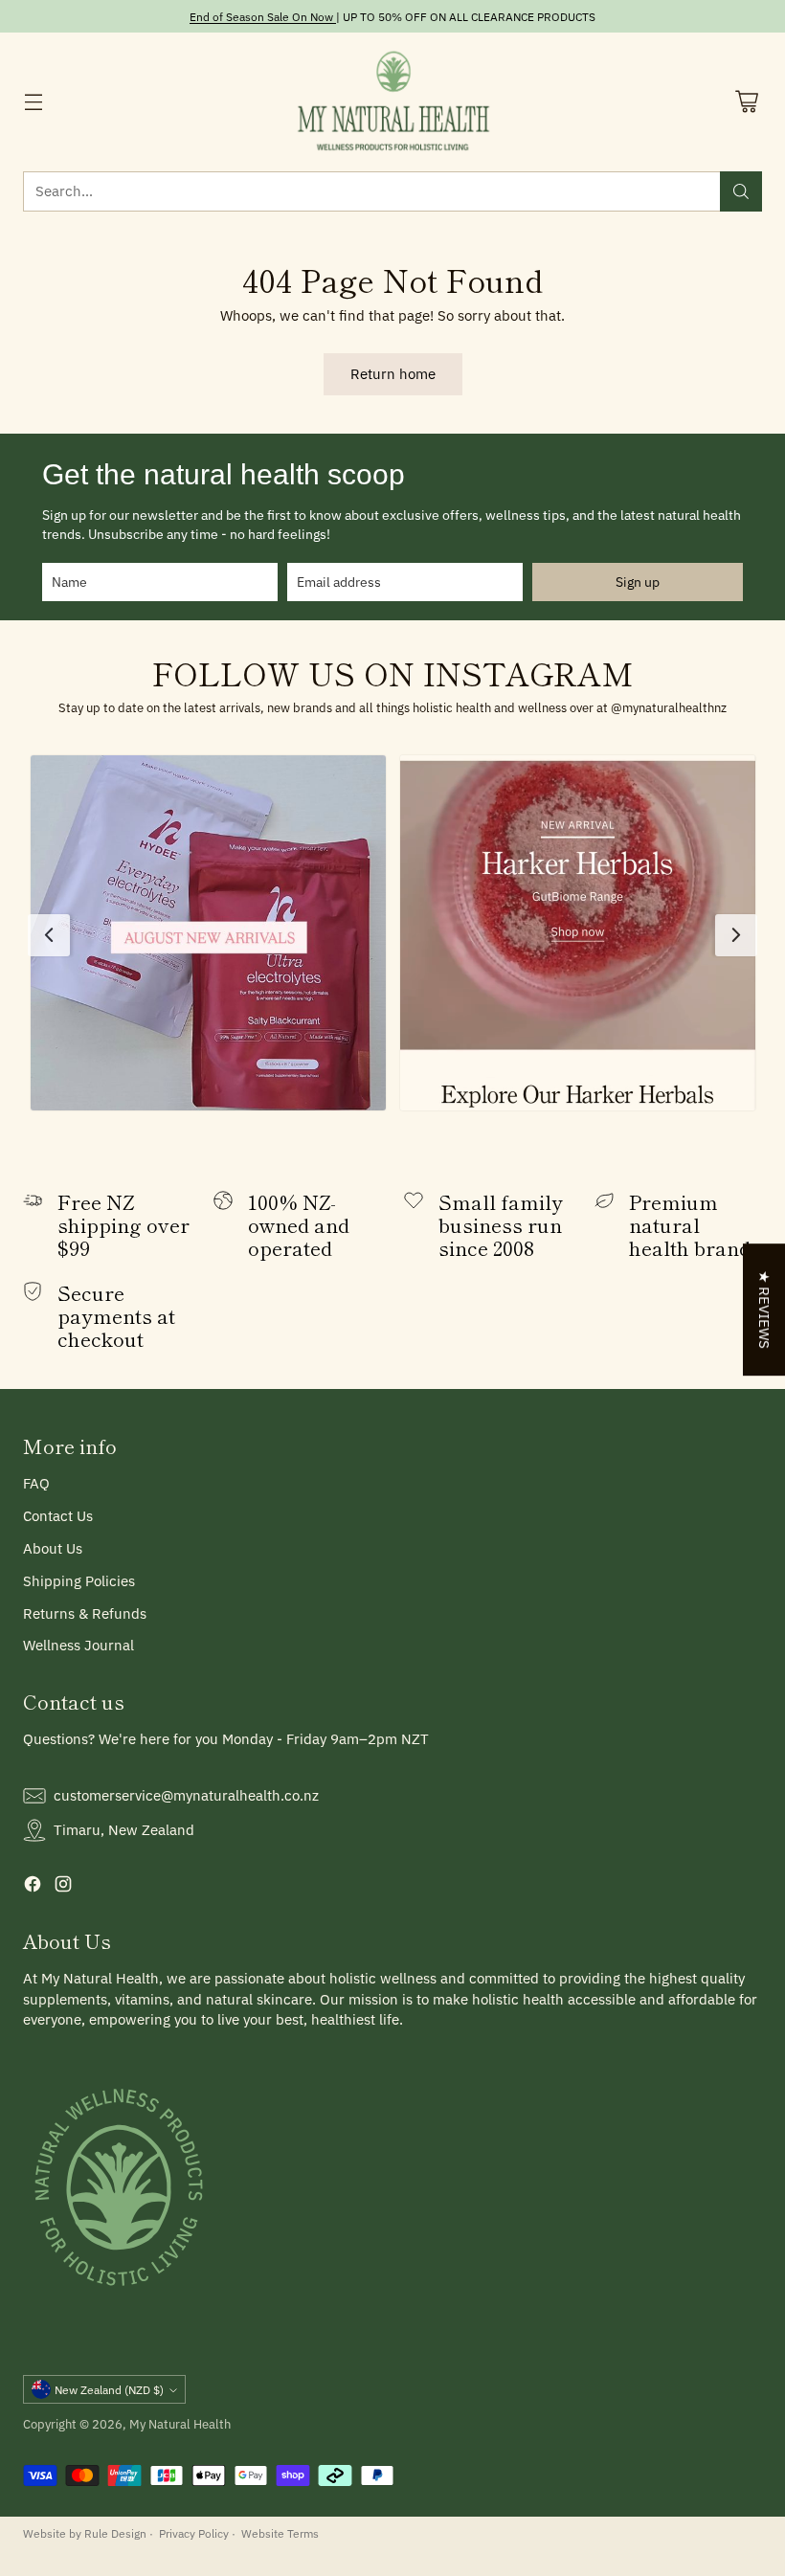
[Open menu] (33, 102)
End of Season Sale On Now (261, 16)
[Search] (741, 191)
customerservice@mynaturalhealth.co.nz (186, 1795)
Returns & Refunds (85, 1613)
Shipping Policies (79, 1581)
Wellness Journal (78, 1645)
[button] (208, 933)
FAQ (36, 1483)
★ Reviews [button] (764, 1310)
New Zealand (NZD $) (109, 2389)
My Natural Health (180, 2424)
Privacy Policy (194, 2533)
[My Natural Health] (393, 102)
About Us (53, 1548)
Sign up (638, 582)
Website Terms (280, 2533)
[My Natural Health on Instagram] (63, 1887)
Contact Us (58, 1516)
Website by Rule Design (85, 2533)
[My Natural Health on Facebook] (33, 1887)
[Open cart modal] (746, 102)
